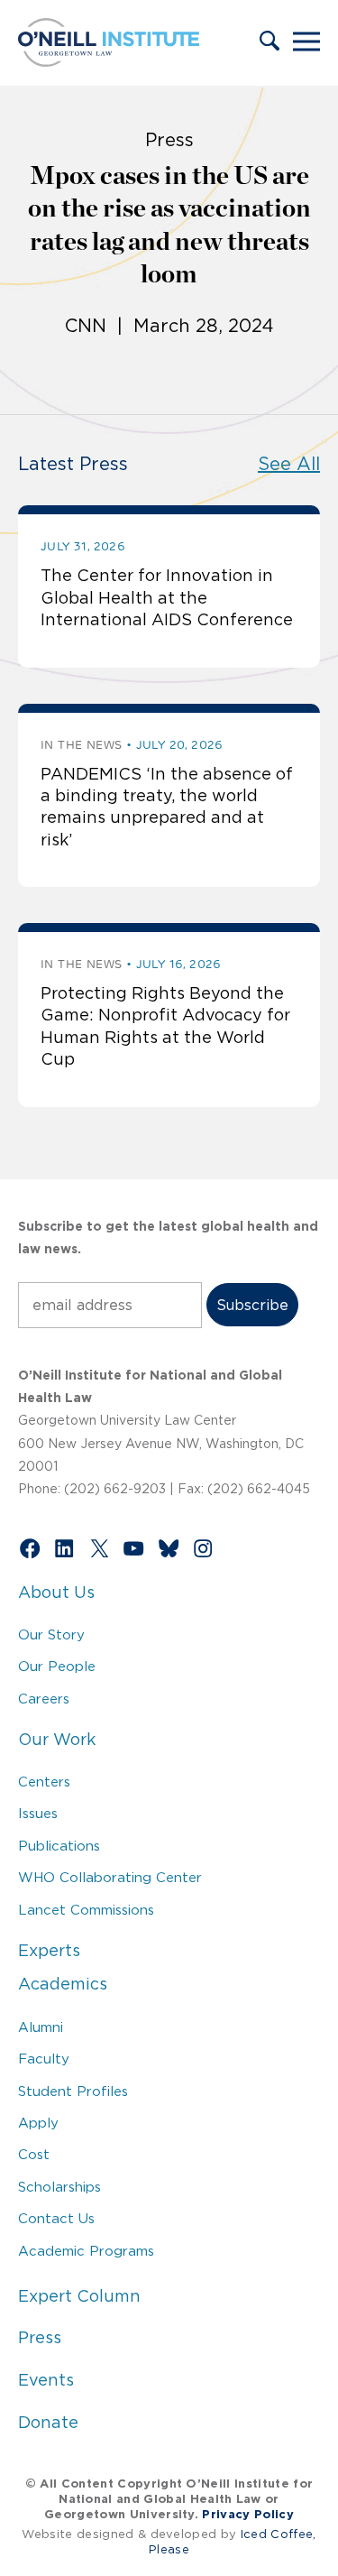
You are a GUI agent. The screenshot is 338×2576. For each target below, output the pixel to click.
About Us (56, 1593)
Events (46, 2380)
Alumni (41, 2027)
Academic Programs (86, 2251)
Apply (38, 2123)
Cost (34, 2154)
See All (289, 464)
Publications (59, 1846)
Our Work (57, 1740)
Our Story (51, 1634)
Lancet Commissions (86, 1910)
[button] (269, 42)
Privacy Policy (247, 2514)
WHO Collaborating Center (110, 1877)
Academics (63, 1984)
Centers (44, 1782)
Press (40, 2338)
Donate (48, 2423)
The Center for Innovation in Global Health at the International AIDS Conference (167, 598)
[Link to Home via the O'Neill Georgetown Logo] (109, 61)
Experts (49, 1951)
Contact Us (56, 2218)
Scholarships (59, 2187)
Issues (38, 1813)
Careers (44, 1699)
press (169, 140)
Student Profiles (73, 2091)
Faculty (44, 2059)
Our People (57, 1666)
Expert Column (79, 2296)
